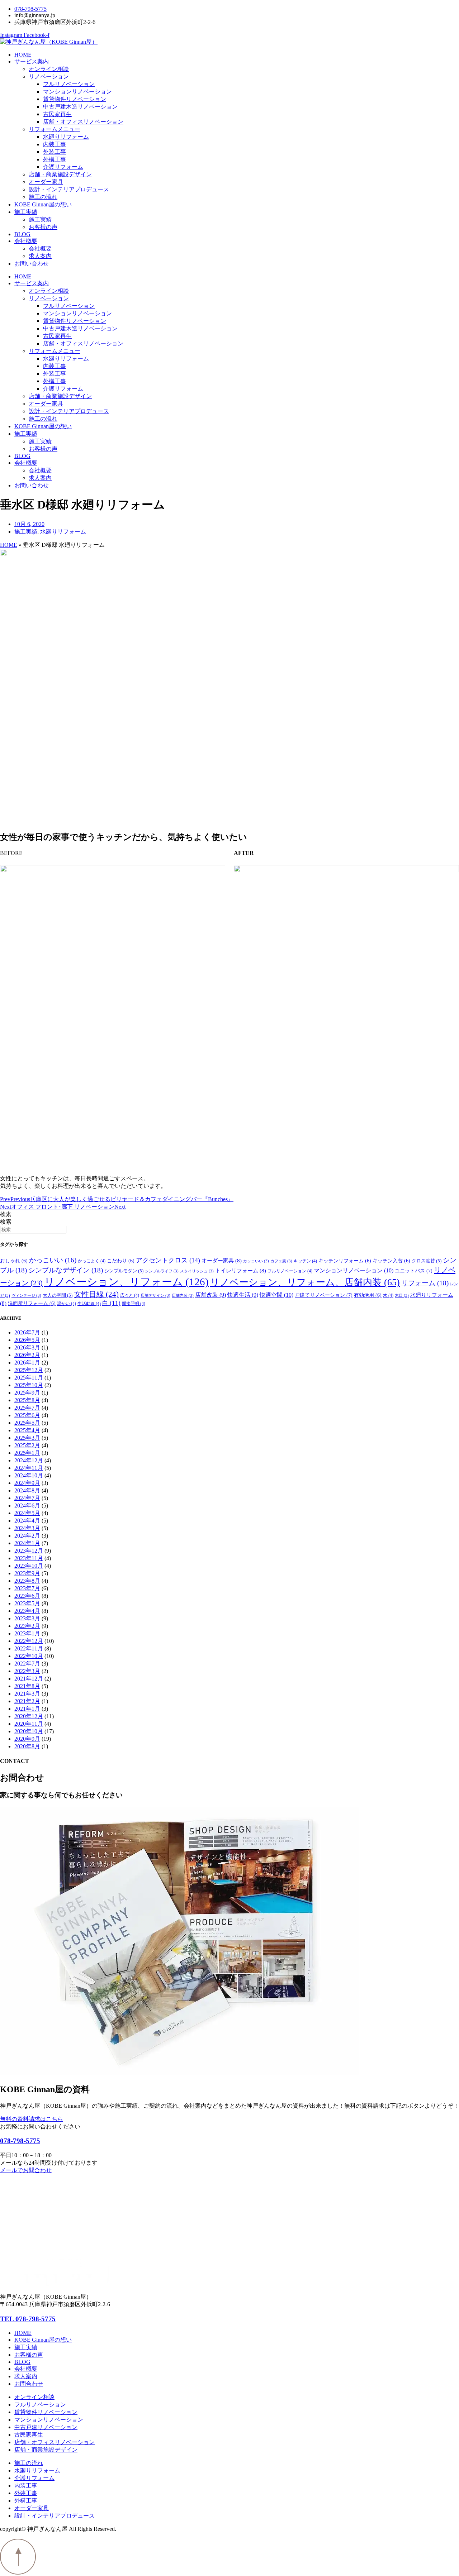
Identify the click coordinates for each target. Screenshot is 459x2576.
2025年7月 (27, 1408)
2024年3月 (27, 1528)
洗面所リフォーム (32, 1303)
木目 (402, 1296)
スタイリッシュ (197, 1271)
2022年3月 (27, 1671)
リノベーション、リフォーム (126, 1282)
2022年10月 (29, 1656)
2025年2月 (27, 1445)
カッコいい (256, 1261)
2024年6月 (27, 1506)
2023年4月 (27, 1611)
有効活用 (368, 1295)
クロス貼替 (427, 1261)
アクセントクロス (168, 1260)
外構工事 (55, 159)
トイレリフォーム (241, 1271)
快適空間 (276, 1295)
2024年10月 (29, 1475)
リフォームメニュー (55, 129)
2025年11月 (29, 1378)
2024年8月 (27, 1490)
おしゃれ (14, 1261)
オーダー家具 (46, 182)
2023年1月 (27, 1633)
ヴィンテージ (26, 1296)
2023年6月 (27, 1596)
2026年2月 (27, 1355)
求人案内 (40, 256)
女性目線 (96, 1294)
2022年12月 (29, 1641)
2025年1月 (27, 1453)
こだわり (121, 1261)
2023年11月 (29, 1558)
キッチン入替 (391, 1261)
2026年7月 (27, 1332)
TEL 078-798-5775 (28, 2319)
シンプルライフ (162, 1271)
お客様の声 (43, 227)
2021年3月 (27, 1694)
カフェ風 (281, 1261)
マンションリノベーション (77, 92)
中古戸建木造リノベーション (80, 107)
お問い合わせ (32, 264)
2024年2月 (27, 1536)
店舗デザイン (155, 1296)
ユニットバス (414, 1271)
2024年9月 (27, 1483)
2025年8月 (27, 1400)
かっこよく (92, 1261)
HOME (23, 55)
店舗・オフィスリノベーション (83, 122)
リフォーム (425, 1283)
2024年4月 (27, 1521)
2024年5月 (27, 1513)
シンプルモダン (124, 1271)
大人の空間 (58, 1295)
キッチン (305, 1261)
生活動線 (89, 1304)
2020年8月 (27, 1746)
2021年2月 (27, 1701)
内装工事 (55, 144)
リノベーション (49, 77)
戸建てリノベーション (324, 1295)
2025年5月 (27, 1423)
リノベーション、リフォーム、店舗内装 (305, 1282)
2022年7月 (27, 1664)
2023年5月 (27, 1603)
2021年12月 (29, 1679)
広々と (130, 1295)
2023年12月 (29, 1551)
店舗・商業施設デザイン (60, 174)
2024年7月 (27, 1498)
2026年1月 (27, 1363)
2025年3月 (27, 1438)
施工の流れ (43, 197)
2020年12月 (29, 1716)
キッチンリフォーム (345, 1261)
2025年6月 (27, 1415)
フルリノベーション (69, 84)
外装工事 (55, 152)
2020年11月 (29, 1724)
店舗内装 (183, 1296)
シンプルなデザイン (66, 1270)
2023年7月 (27, 1588)
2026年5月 (27, 1340)
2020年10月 (29, 1731)
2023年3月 (27, 1618)
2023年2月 (27, 1626)
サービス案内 (32, 61)
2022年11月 (29, 1648)
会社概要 (26, 241)
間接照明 (134, 1304)
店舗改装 (210, 1295)
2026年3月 (27, 1347)
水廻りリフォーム (66, 137)
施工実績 (26, 212)
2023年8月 (27, 1581)
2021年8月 (27, 1686)
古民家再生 (57, 114)
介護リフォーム (63, 167)
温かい (67, 1304)
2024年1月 (27, 1543)
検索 (6, 1214)
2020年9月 (27, 1739)
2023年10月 (29, 1566)
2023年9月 (27, 1573)
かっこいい (53, 1260)
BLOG (22, 234)
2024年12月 (29, 1460)
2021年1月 (27, 1709)
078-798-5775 (20, 2141)
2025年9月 (27, 1393)
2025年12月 (29, 1370)
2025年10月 (29, 1385)
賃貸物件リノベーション (75, 99)
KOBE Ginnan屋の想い (43, 204)
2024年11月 (29, 1468)
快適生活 (243, 1295)
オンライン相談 (49, 69)
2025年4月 (27, 1430)
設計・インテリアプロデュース (69, 189)
